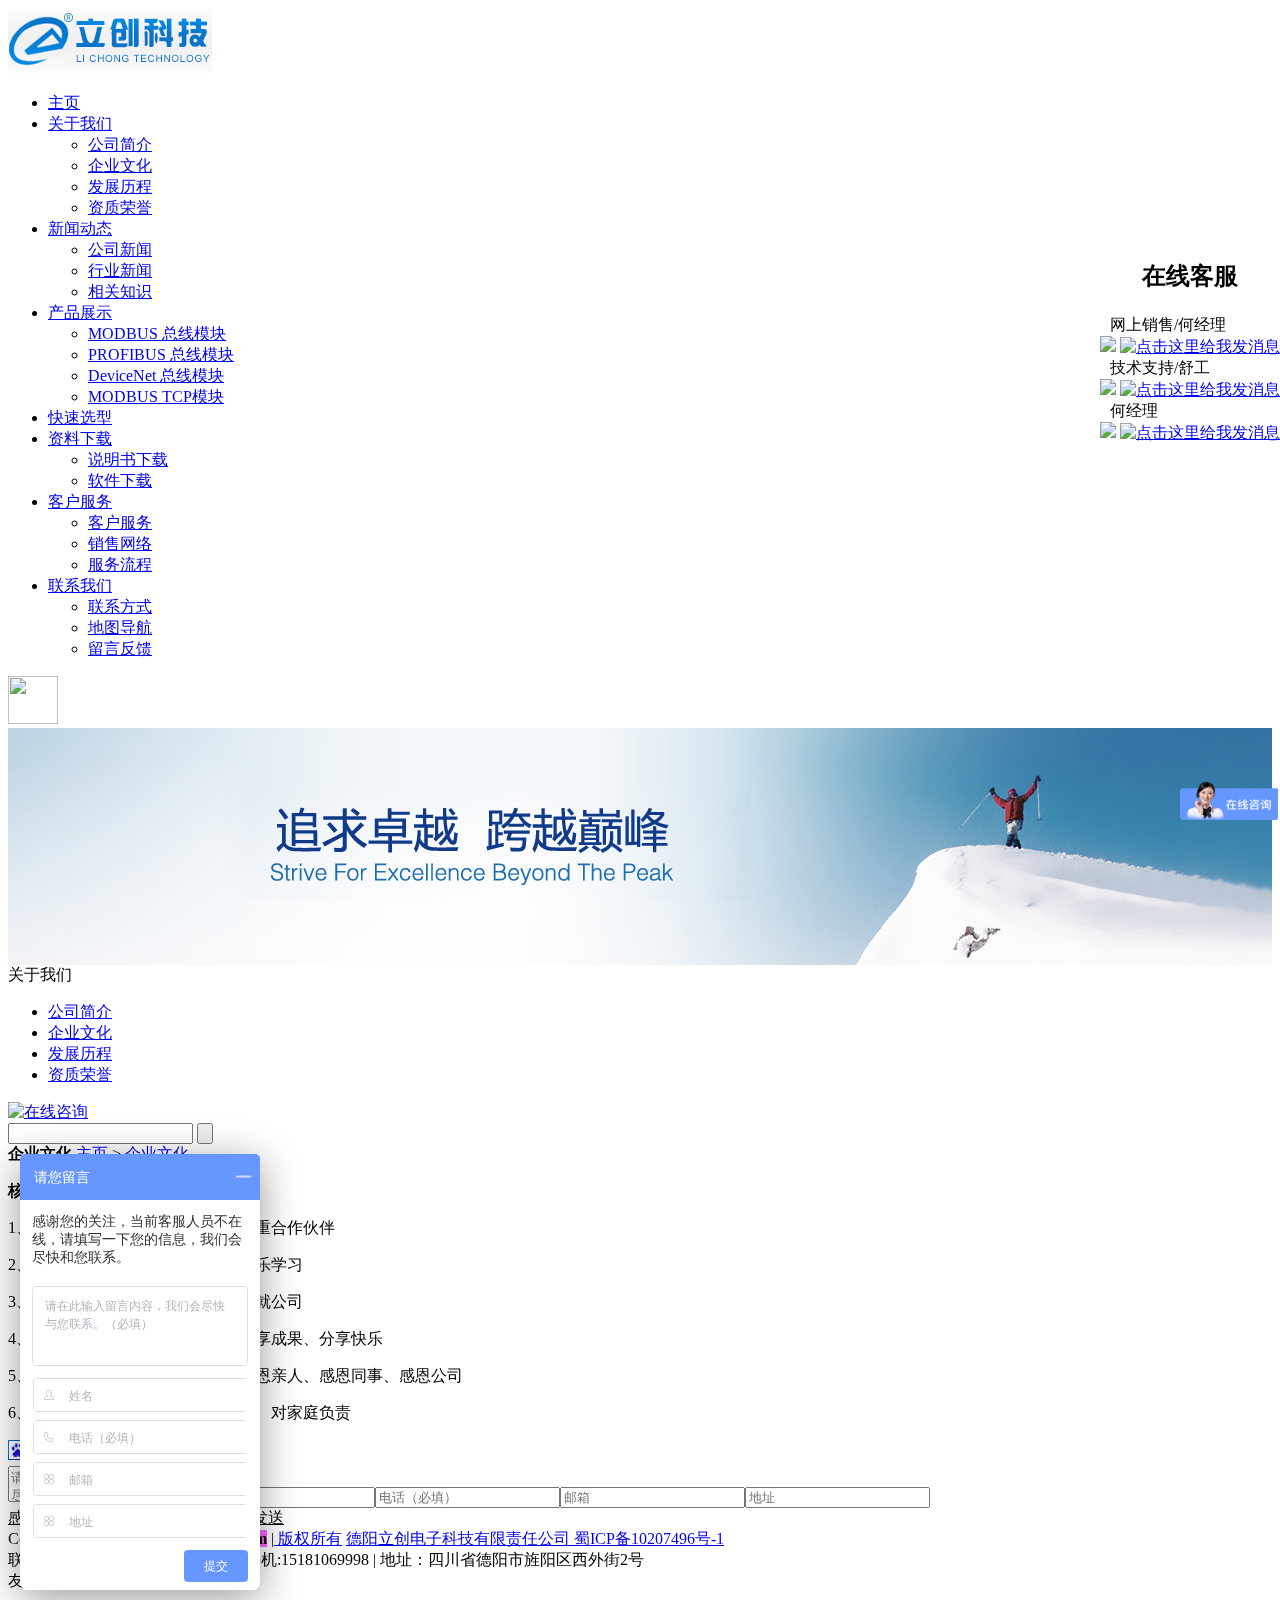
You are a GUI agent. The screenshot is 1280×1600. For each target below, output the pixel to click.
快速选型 (80, 417)
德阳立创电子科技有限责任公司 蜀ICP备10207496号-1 (535, 1538)
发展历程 (120, 186)
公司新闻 (120, 249)
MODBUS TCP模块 (156, 396)
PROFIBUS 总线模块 (161, 354)
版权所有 (310, 1538)
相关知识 (120, 291)
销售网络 (120, 543)
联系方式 (120, 606)
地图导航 (120, 627)
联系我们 (80, 585)
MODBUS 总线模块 (157, 333)
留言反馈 (120, 648)
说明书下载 (128, 459)
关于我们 (80, 123)
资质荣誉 (120, 207)
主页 (64, 102)
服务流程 (120, 564)
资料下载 (80, 438)
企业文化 (120, 165)
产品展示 (80, 312)
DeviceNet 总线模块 (156, 375)
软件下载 (120, 480)
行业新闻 (120, 270)
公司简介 (120, 144)
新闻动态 (80, 228)
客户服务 (80, 501)
